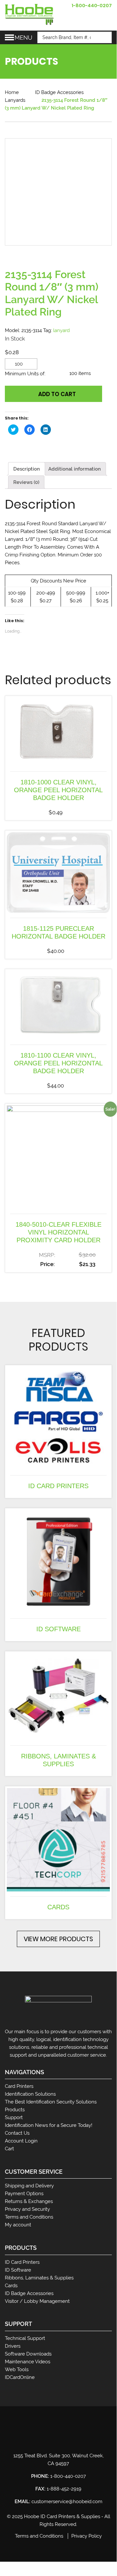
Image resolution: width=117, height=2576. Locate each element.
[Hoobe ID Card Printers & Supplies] (29, 14)
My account (18, 2225)
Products (15, 2110)
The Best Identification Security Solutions (51, 2102)
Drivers (13, 2346)
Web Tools (17, 2369)
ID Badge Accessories (59, 92)
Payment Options (24, 2194)
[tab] (27, 469)
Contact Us (17, 2133)
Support (14, 2117)
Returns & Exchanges (29, 2201)
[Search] (104, 37)
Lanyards (15, 100)
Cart (9, 2149)
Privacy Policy (87, 2536)
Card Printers (19, 2086)
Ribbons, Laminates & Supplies (39, 2278)
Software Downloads (28, 2354)
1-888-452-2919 (64, 2489)
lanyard (61, 330)
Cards (11, 2286)
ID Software (18, 2270)
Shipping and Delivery (29, 2186)
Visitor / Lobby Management (37, 2301)
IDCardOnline (20, 2377)
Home (12, 92)
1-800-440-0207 (92, 6)
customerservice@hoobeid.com (67, 2502)
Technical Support (25, 2338)
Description (27, 469)
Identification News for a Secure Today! (49, 2125)
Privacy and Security (27, 2209)
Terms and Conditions (29, 2217)
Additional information (75, 469)
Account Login (21, 2141)
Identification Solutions (30, 2094)
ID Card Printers (22, 2262)
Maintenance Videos (28, 2362)
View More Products (58, 1939)
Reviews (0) (26, 482)
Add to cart (57, 394)
